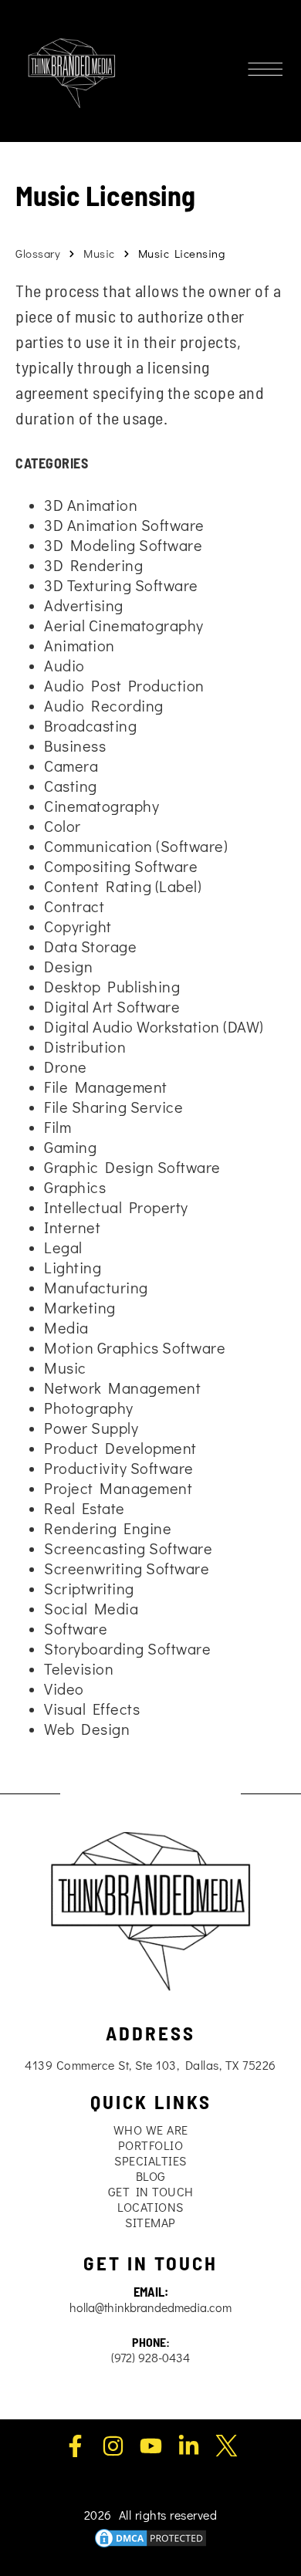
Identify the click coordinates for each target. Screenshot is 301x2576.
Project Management (118, 1488)
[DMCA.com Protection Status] (150, 2535)
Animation (79, 645)
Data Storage (90, 946)
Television (79, 1668)
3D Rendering (93, 565)
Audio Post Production (124, 685)
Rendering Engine (108, 1528)
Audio (64, 665)
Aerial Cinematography (124, 625)
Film (57, 1127)
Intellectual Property (116, 1207)
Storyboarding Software (127, 1648)
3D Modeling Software (123, 545)
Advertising (84, 605)
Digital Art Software (112, 1006)
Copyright (78, 926)
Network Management (122, 1388)
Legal (63, 1247)
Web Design (87, 1729)
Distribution (85, 1046)
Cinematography (101, 806)
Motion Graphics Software (135, 1347)
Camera (71, 766)
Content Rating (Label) (123, 886)
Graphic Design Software (132, 1167)
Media (66, 1327)
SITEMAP (150, 2222)
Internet (72, 1227)
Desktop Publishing (112, 986)
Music (99, 253)
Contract (74, 906)
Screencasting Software (128, 1548)
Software (76, 1628)
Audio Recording (104, 705)
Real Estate (85, 1508)
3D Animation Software (124, 525)
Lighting (73, 1267)
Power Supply (91, 1428)
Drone (66, 1067)
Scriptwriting (89, 1588)
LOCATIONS (150, 2207)
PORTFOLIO (151, 2145)
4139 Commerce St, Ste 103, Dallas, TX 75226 (150, 2065)
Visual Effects (92, 1709)
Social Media (91, 1608)
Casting (71, 786)
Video (64, 1689)
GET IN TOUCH (151, 2191)
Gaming (70, 1147)
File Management (106, 1087)
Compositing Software (121, 866)
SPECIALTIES (150, 2160)
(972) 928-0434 (150, 2357)
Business (75, 745)
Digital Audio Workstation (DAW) (154, 1026)
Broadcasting (90, 725)
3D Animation (91, 505)
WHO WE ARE (151, 2130)
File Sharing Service (113, 1107)
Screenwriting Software (127, 1568)
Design (68, 966)
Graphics (75, 1187)
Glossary (38, 253)
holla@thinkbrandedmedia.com (150, 2307)
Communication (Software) (136, 846)
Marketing (80, 1307)
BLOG (151, 2176)
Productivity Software (119, 1468)
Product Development (120, 1448)
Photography (89, 1408)
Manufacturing (96, 1287)
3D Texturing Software (121, 585)
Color (63, 826)
